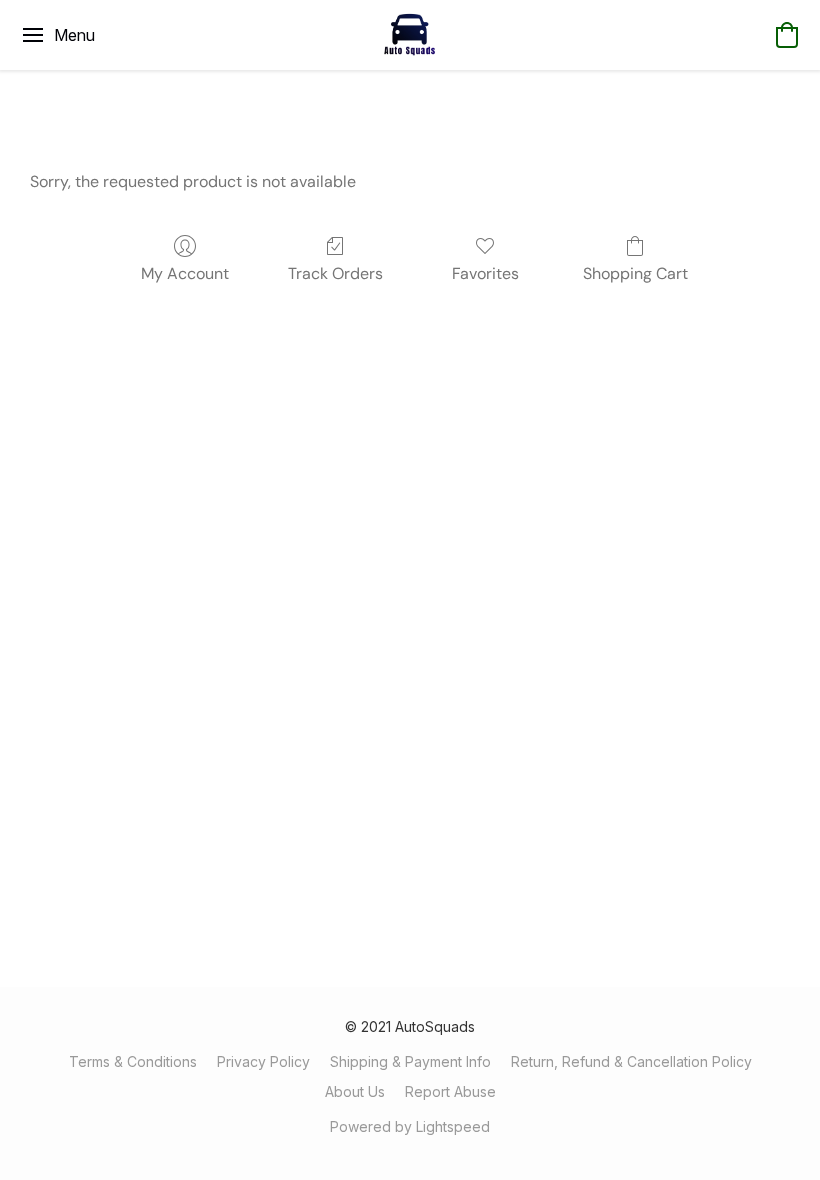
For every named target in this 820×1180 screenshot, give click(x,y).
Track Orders (335, 273)
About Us (355, 1091)
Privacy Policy (263, 1061)
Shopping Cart (635, 273)
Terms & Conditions (133, 1061)
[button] (410, 35)
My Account (185, 273)
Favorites (485, 273)
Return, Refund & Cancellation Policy (631, 1061)
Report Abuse (450, 1091)
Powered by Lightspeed (410, 1126)
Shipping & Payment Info (410, 1061)
